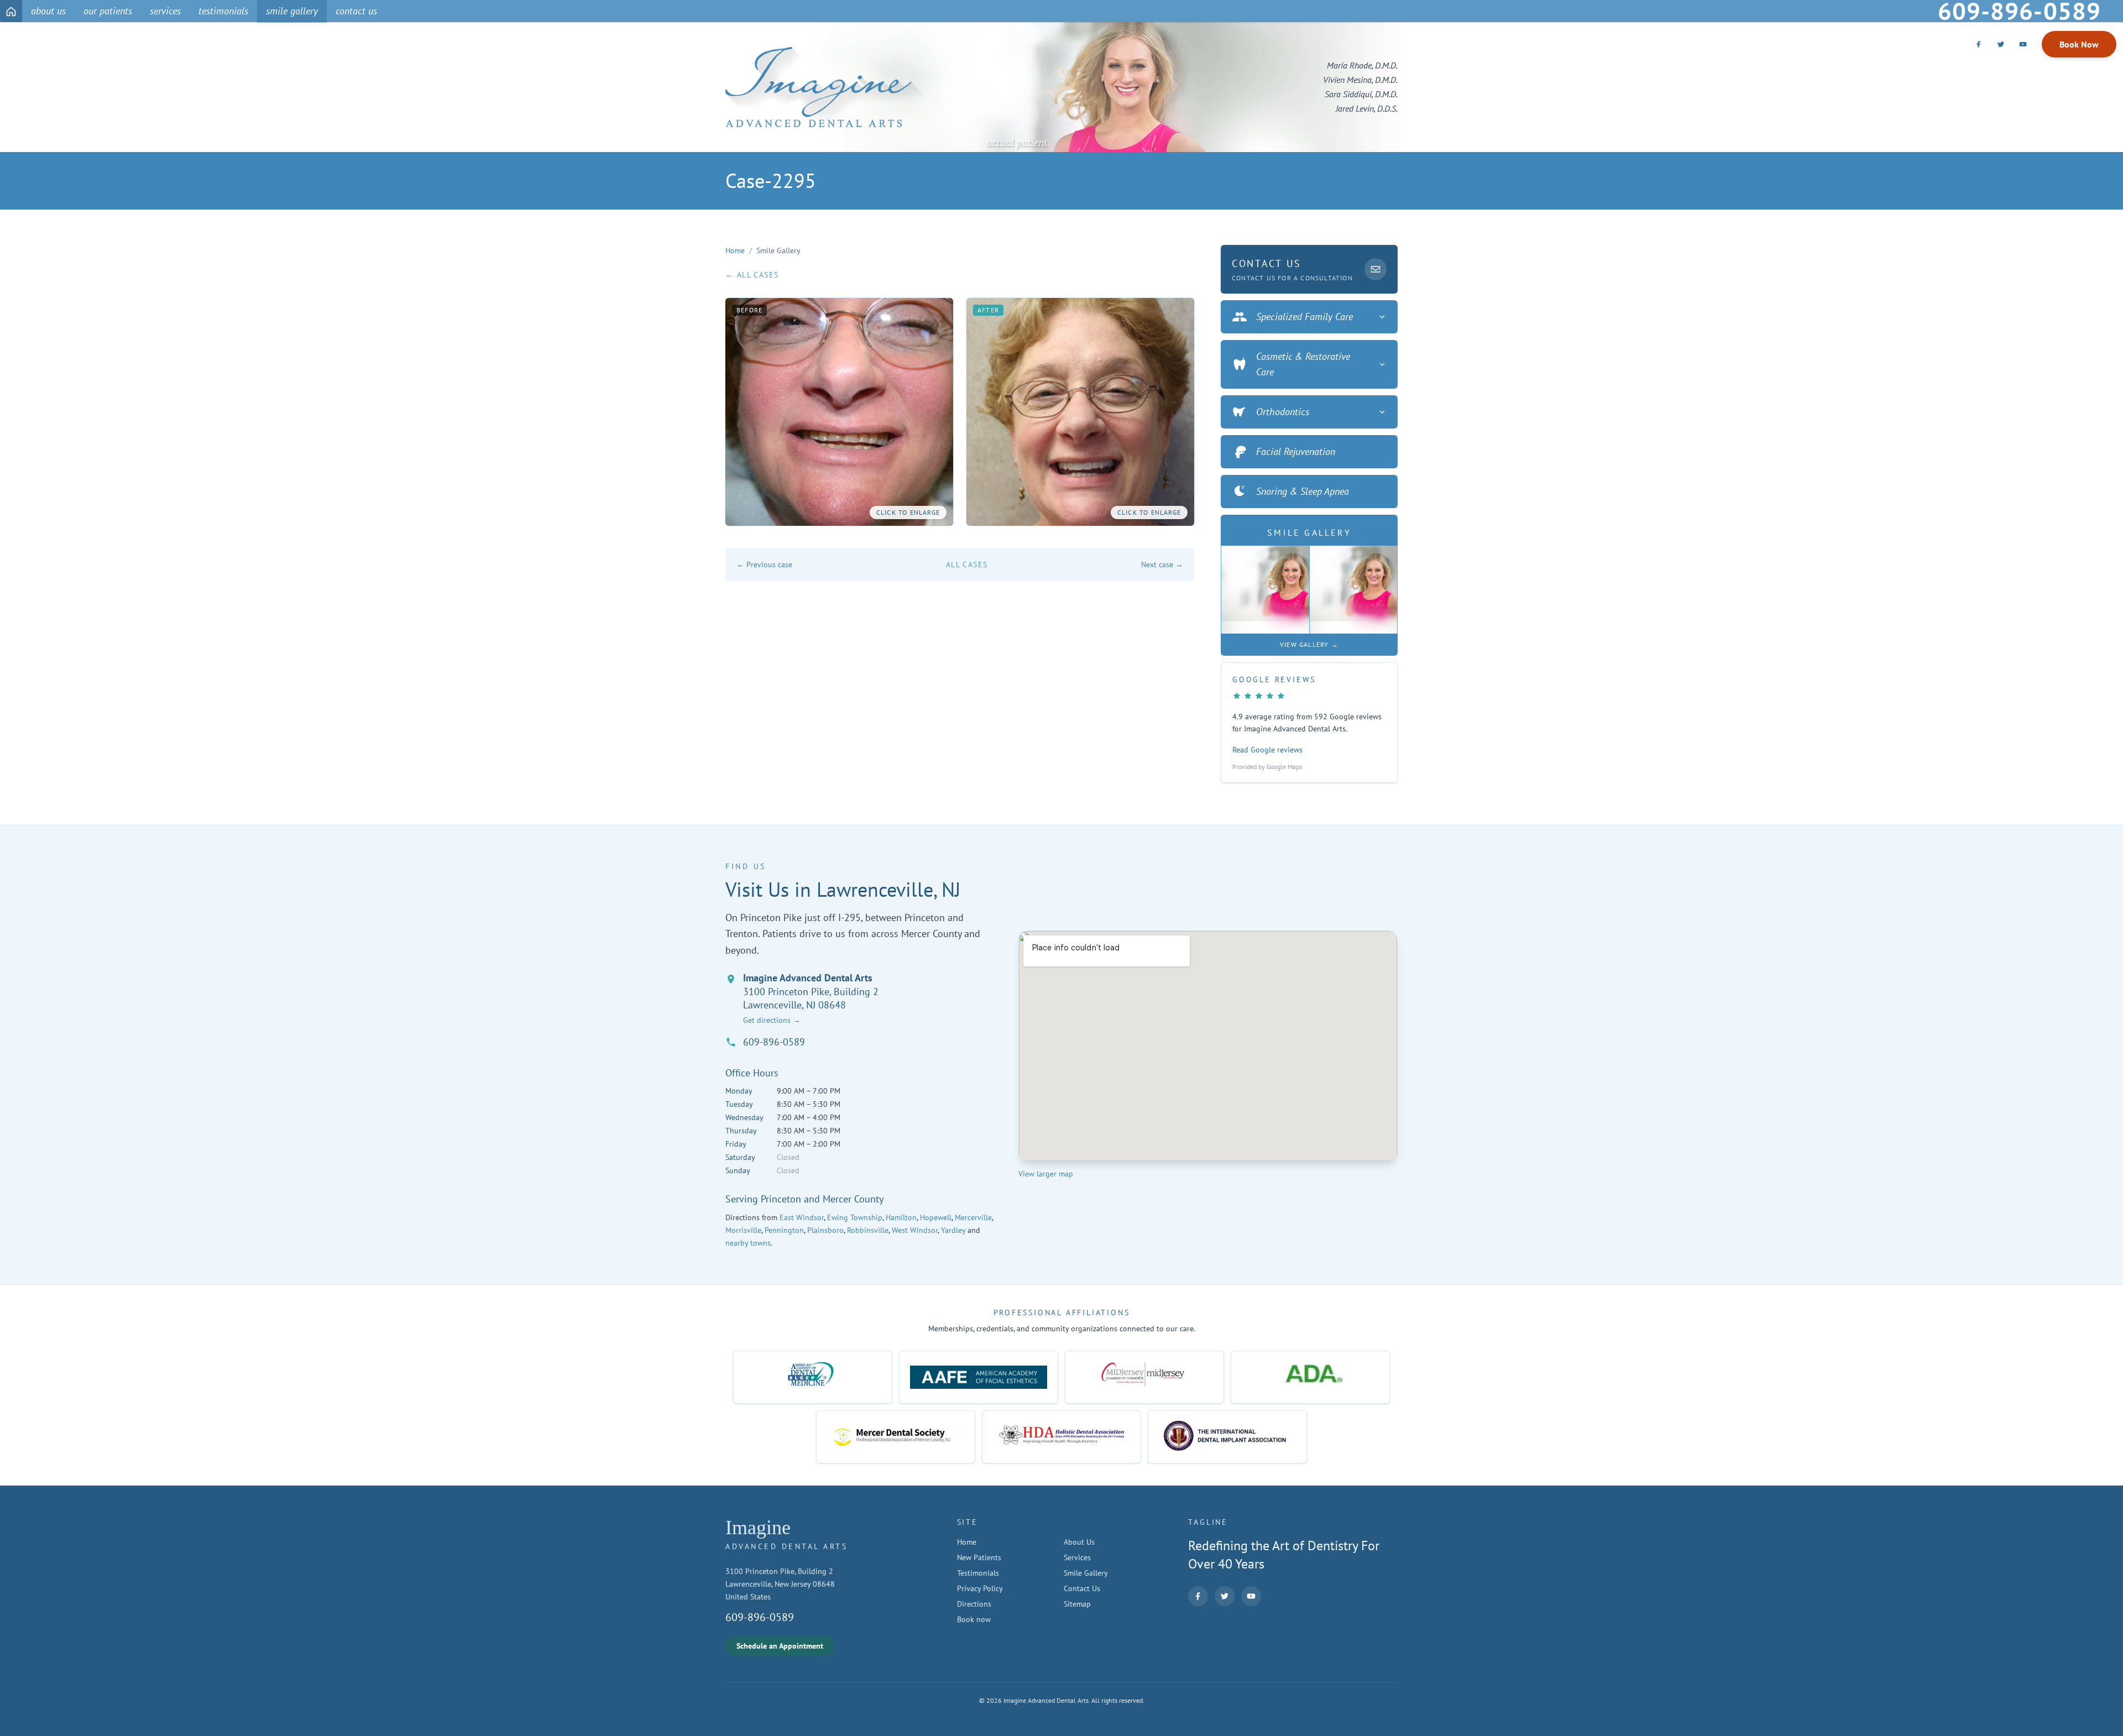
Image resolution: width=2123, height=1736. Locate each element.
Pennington (784, 1230)
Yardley (953, 1230)
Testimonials (978, 1573)
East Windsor (802, 1217)
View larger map (1046, 1174)
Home (735, 250)
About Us (1079, 1542)
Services (1077, 1557)
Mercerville (973, 1217)
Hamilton (901, 1217)
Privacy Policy (980, 1588)
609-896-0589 (774, 1042)
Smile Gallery (1086, 1573)
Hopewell (936, 1217)
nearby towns (748, 1243)
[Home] (11, 11)
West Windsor (915, 1230)
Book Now (2079, 44)
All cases (967, 564)
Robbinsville (868, 1230)
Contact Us (1082, 1588)
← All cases (752, 275)
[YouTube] (2023, 44)
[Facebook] (1979, 44)
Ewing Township (855, 1217)
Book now (974, 1619)
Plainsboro (825, 1230)
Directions (974, 1604)
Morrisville (743, 1230)
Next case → (1162, 564)
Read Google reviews (1267, 750)
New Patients (979, 1557)
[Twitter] (2001, 44)
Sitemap (1077, 1604)
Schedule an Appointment (780, 1646)
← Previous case (764, 564)
